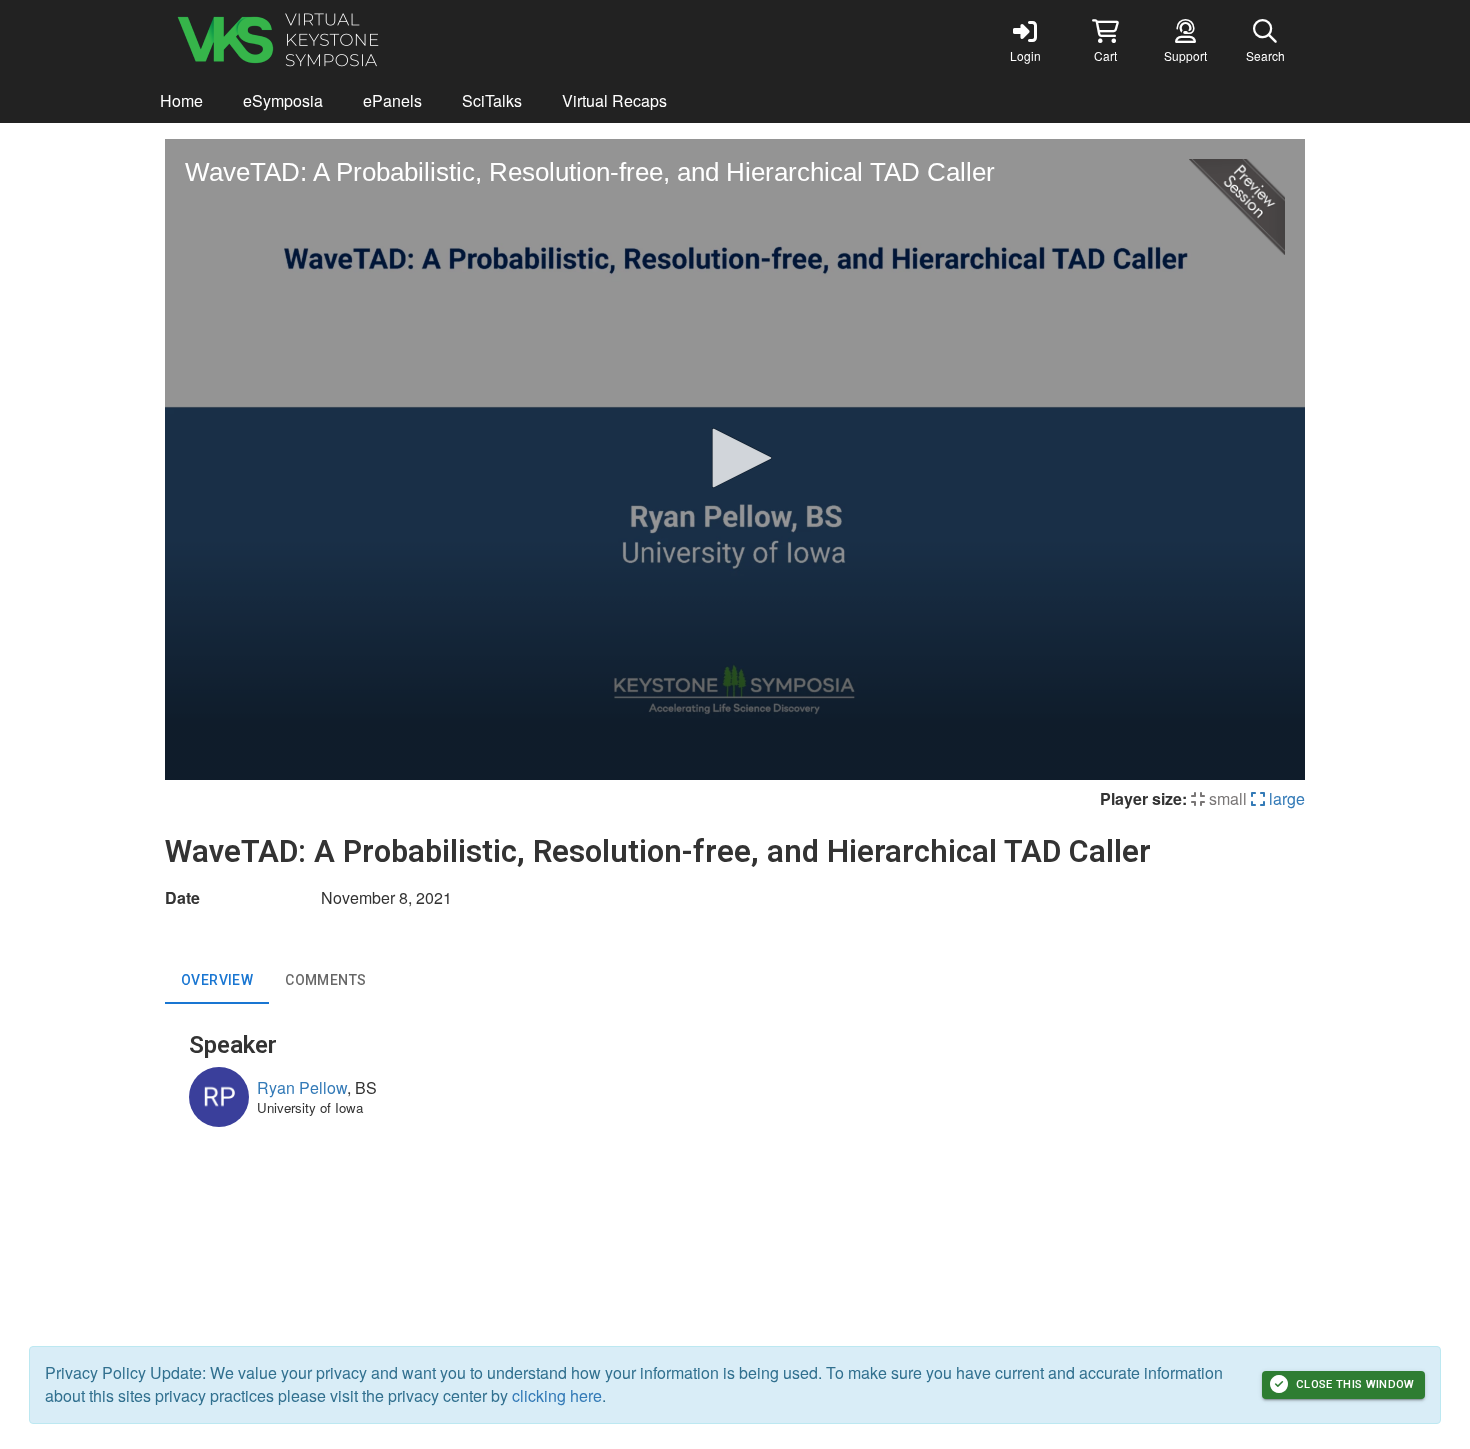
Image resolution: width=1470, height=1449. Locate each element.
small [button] (1226, 798)
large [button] (1285, 798)
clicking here (557, 1395)
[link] (1025, 40)
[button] (1105, 40)
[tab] (217, 980)
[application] (735, 459)
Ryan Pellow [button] (302, 1087)
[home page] (355, 40)
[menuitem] (181, 101)
